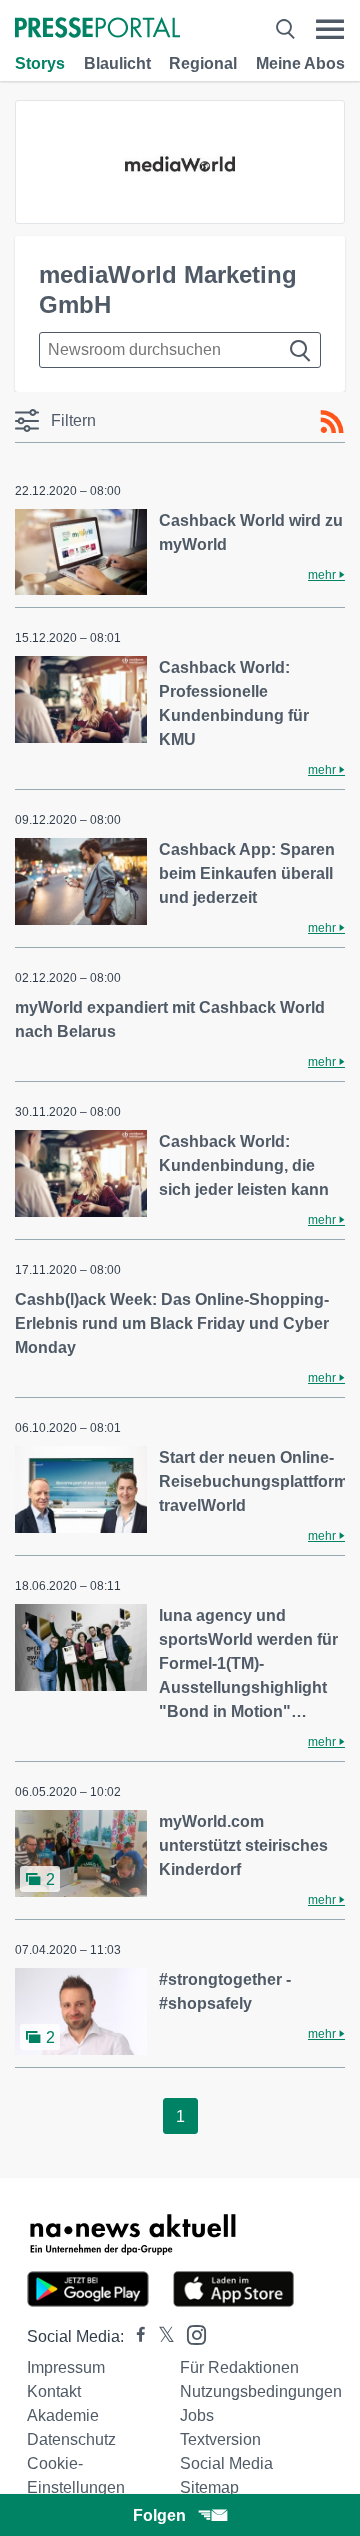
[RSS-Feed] (332, 422)
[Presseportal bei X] (160, 2336)
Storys (40, 63)
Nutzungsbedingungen (261, 2391)
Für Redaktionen (239, 2367)
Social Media (226, 2463)
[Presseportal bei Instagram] (190, 2333)
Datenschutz (71, 2439)
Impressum (66, 2367)
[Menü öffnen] (330, 29)
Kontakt (54, 2391)
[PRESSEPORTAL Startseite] (97, 29)
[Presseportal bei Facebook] (135, 2336)
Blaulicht (117, 63)
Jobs (197, 2415)
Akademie (63, 2415)
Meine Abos (300, 63)
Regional (203, 63)
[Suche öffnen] (285, 29)
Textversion (220, 2439)
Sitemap (209, 2487)
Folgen (159, 2515)
